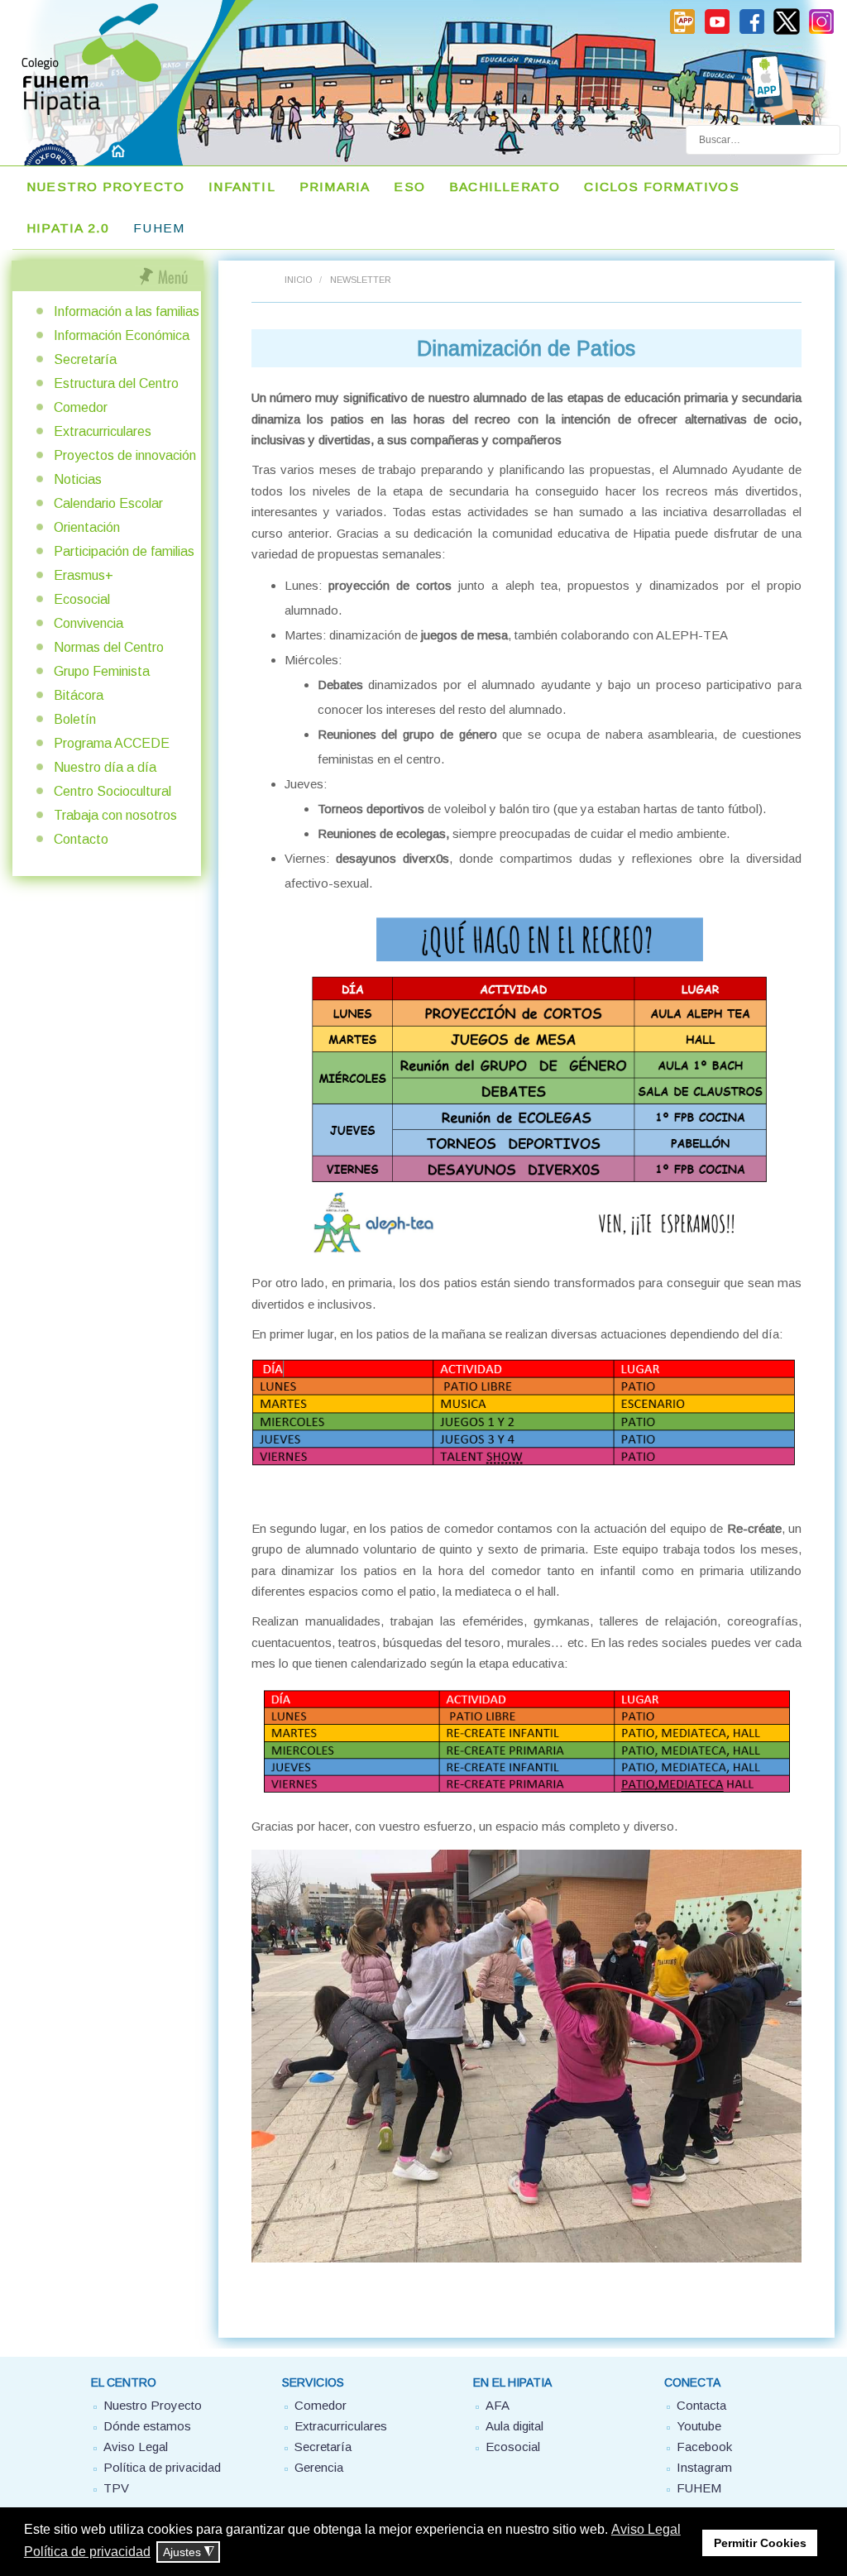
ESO (409, 187)
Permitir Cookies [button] (760, 2543)
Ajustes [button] (189, 2552)
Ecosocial (82, 599)
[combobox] (763, 140)
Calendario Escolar (108, 503)
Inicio (298, 280)
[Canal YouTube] (717, 31)
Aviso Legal (136, 2447)
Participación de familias (124, 551)
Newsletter (361, 280)
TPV (116, 2488)
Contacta (701, 2405)
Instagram (704, 2467)
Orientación (87, 527)
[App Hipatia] (682, 31)
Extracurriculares (103, 431)
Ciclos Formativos (661, 187)
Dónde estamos (147, 2426)
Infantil (242, 187)
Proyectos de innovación (125, 455)
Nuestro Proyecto (105, 187)
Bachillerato (505, 187)
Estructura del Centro (116, 383)
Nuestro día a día (105, 767)
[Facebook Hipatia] (752, 31)
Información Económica (122, 335)
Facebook (704, 2447)
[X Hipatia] (787, 31)
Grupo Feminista (102, 671)
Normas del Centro (109, 647)
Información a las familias (127, 311)
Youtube (699, 2426)
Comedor (81, 407)
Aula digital (514, 2426)
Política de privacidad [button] (87, 2552)
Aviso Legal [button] (646, 2529)
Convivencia (89, 623)
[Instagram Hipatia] (821, 31)
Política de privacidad (162, 2467)
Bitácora (79, 695)
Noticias (78, 479)
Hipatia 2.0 (68, 228)
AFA (498, 2405)
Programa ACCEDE (112, 743)
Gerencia (319, 2467)
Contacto (81, 839)
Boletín (75, 719)
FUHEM (159, 228)
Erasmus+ (84, 575)
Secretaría (85, 359)
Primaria (335, 187)
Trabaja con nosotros (115, 815)
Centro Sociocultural (112, 791)
